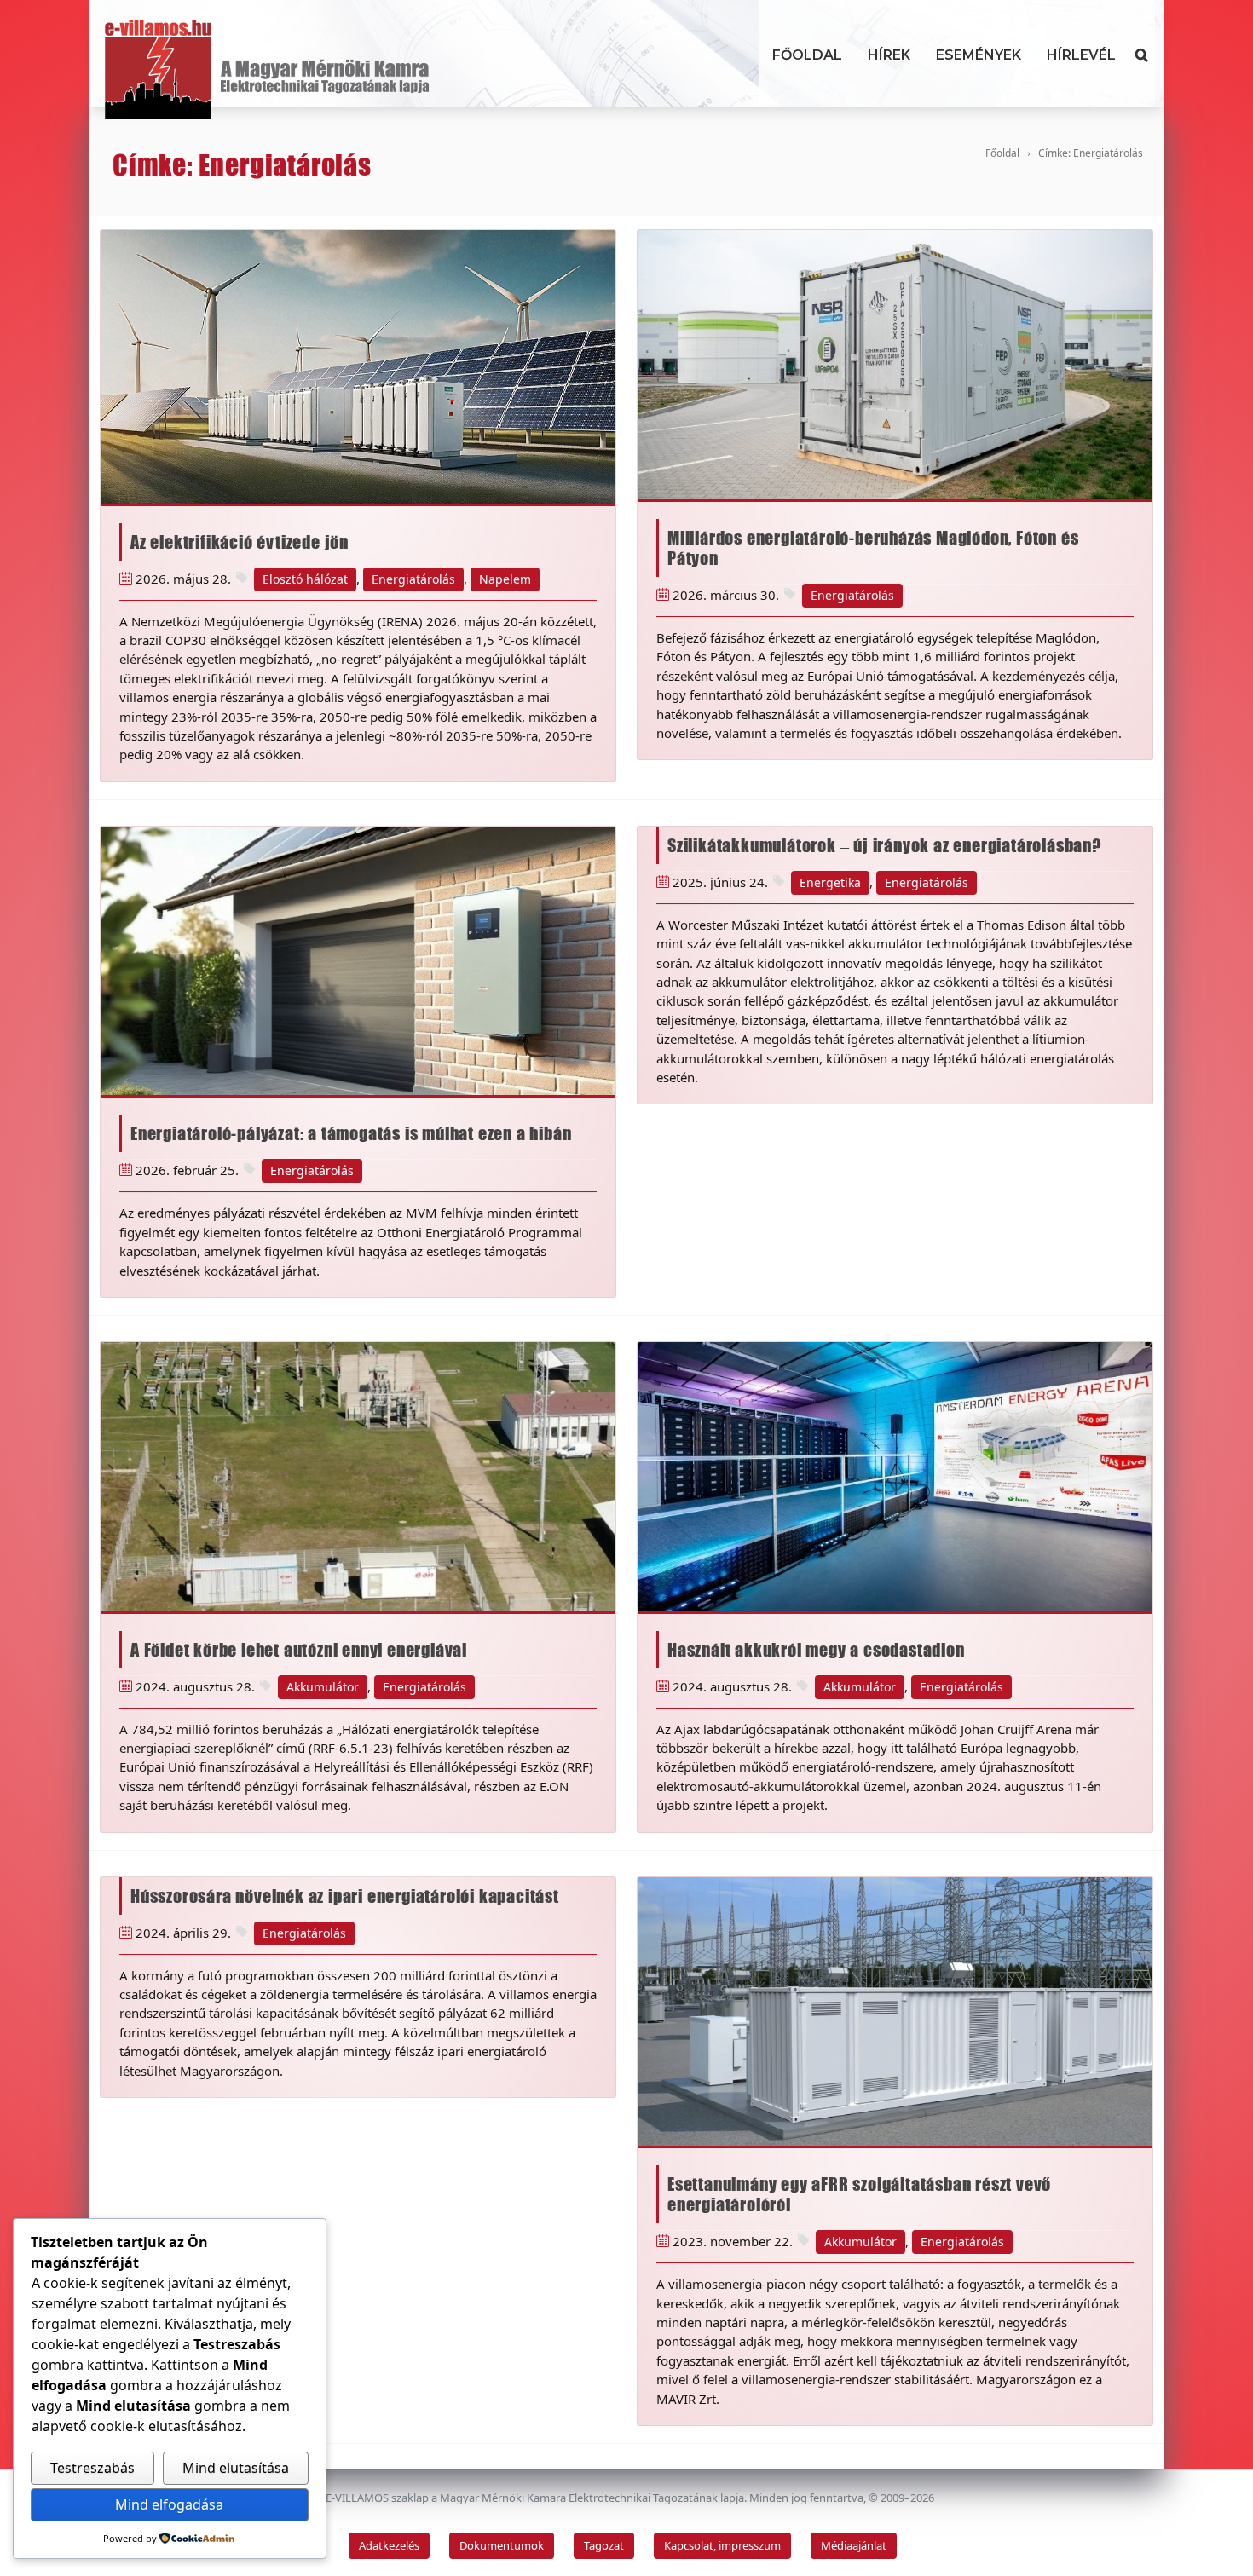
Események (979, 55)
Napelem (505, 579)
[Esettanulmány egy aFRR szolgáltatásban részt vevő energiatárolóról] (895, 2012)
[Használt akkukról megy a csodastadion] (895, 1477)
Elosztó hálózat (305, 579)
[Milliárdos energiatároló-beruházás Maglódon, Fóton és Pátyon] (895, 365)
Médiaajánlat (854, 2545)
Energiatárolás (413, 579)
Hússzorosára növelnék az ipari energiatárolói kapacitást (345, 1896)
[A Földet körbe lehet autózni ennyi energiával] (358, 1477)
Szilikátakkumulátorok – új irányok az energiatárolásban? (885, 845)
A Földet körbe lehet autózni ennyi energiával (299, 1650)
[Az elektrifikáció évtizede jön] (358, 366)
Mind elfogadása (169, 2504)
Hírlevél (1081, 55)
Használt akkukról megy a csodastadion (816, 1650)
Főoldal (807, 55)
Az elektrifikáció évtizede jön (240, 542)
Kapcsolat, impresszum (722, 2545)
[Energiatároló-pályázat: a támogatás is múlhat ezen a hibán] (358, 961)
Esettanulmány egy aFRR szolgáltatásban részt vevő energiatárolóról (859, 2194)
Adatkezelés (389, 2545)
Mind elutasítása (236, 2468)
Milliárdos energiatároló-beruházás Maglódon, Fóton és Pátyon (873, 548)
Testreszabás (92, 2468)
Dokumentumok (502, 2545)
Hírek (889, 55)
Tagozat (604, 2545)
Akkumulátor (323, 1687)
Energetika (830, 882)
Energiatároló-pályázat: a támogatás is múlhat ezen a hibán (351, 1133)
